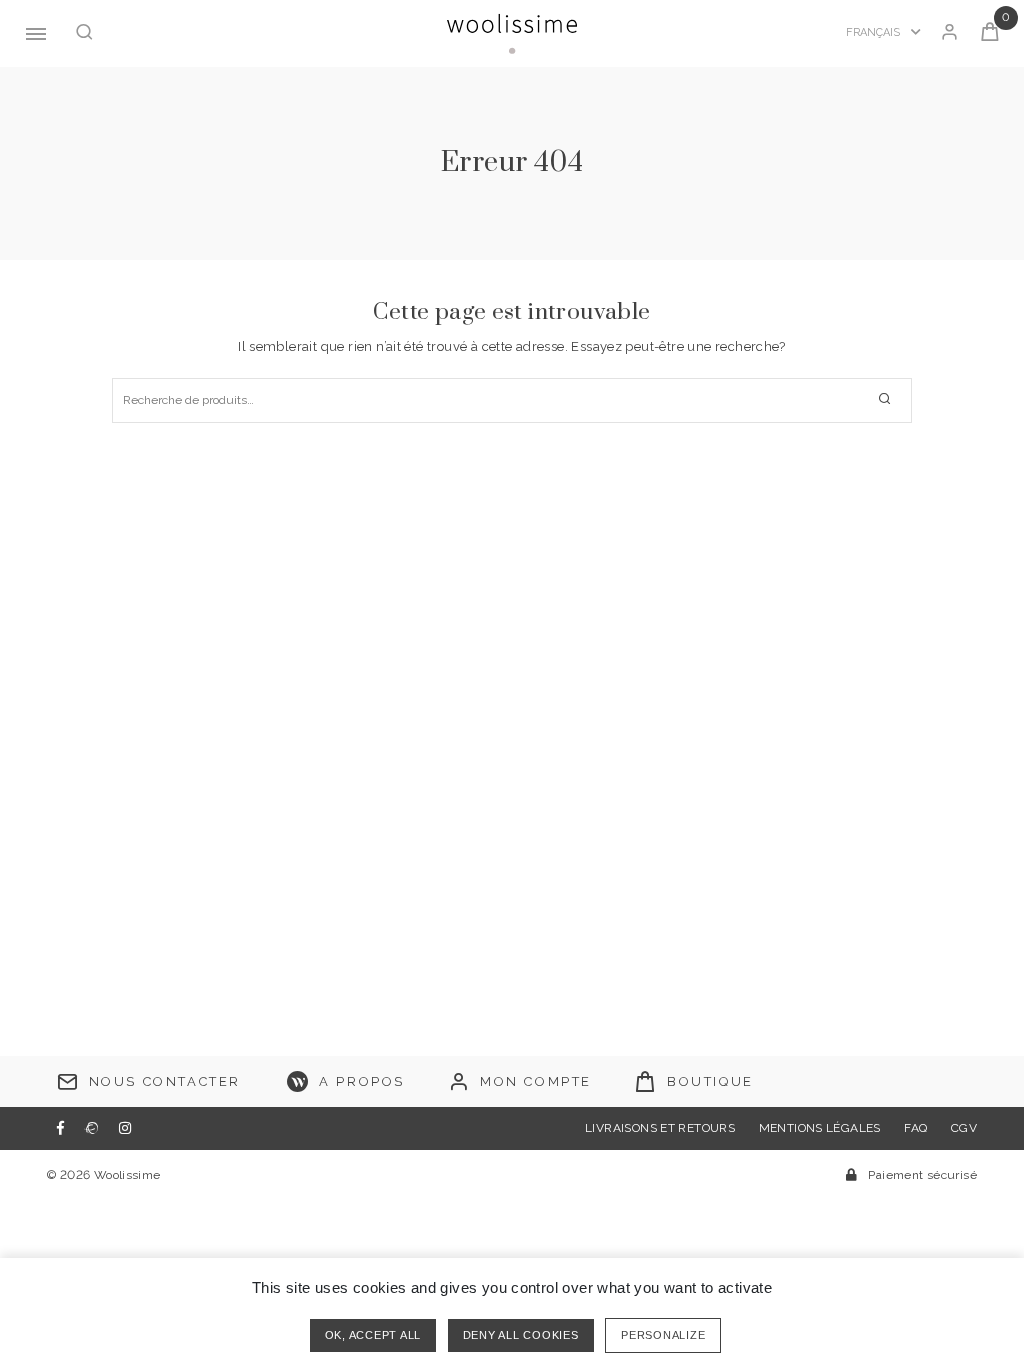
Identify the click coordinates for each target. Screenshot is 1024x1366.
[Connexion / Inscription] (949, 33)
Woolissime (127, 1175)
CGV (964, 1128)
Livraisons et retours (660, 1128)
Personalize (663, 1335)
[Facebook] (60, 1128)
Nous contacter (165, 1081)
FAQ (915, 1128)
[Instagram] (125, 1128)
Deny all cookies (521, 1335)
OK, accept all (373, 1335)
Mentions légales (820, 1128)
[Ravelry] (91, 1128)
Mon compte (536, 1081)
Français (874, 32)
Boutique (710, 1081)
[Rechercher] (84, 33)
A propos (362, 1081)
